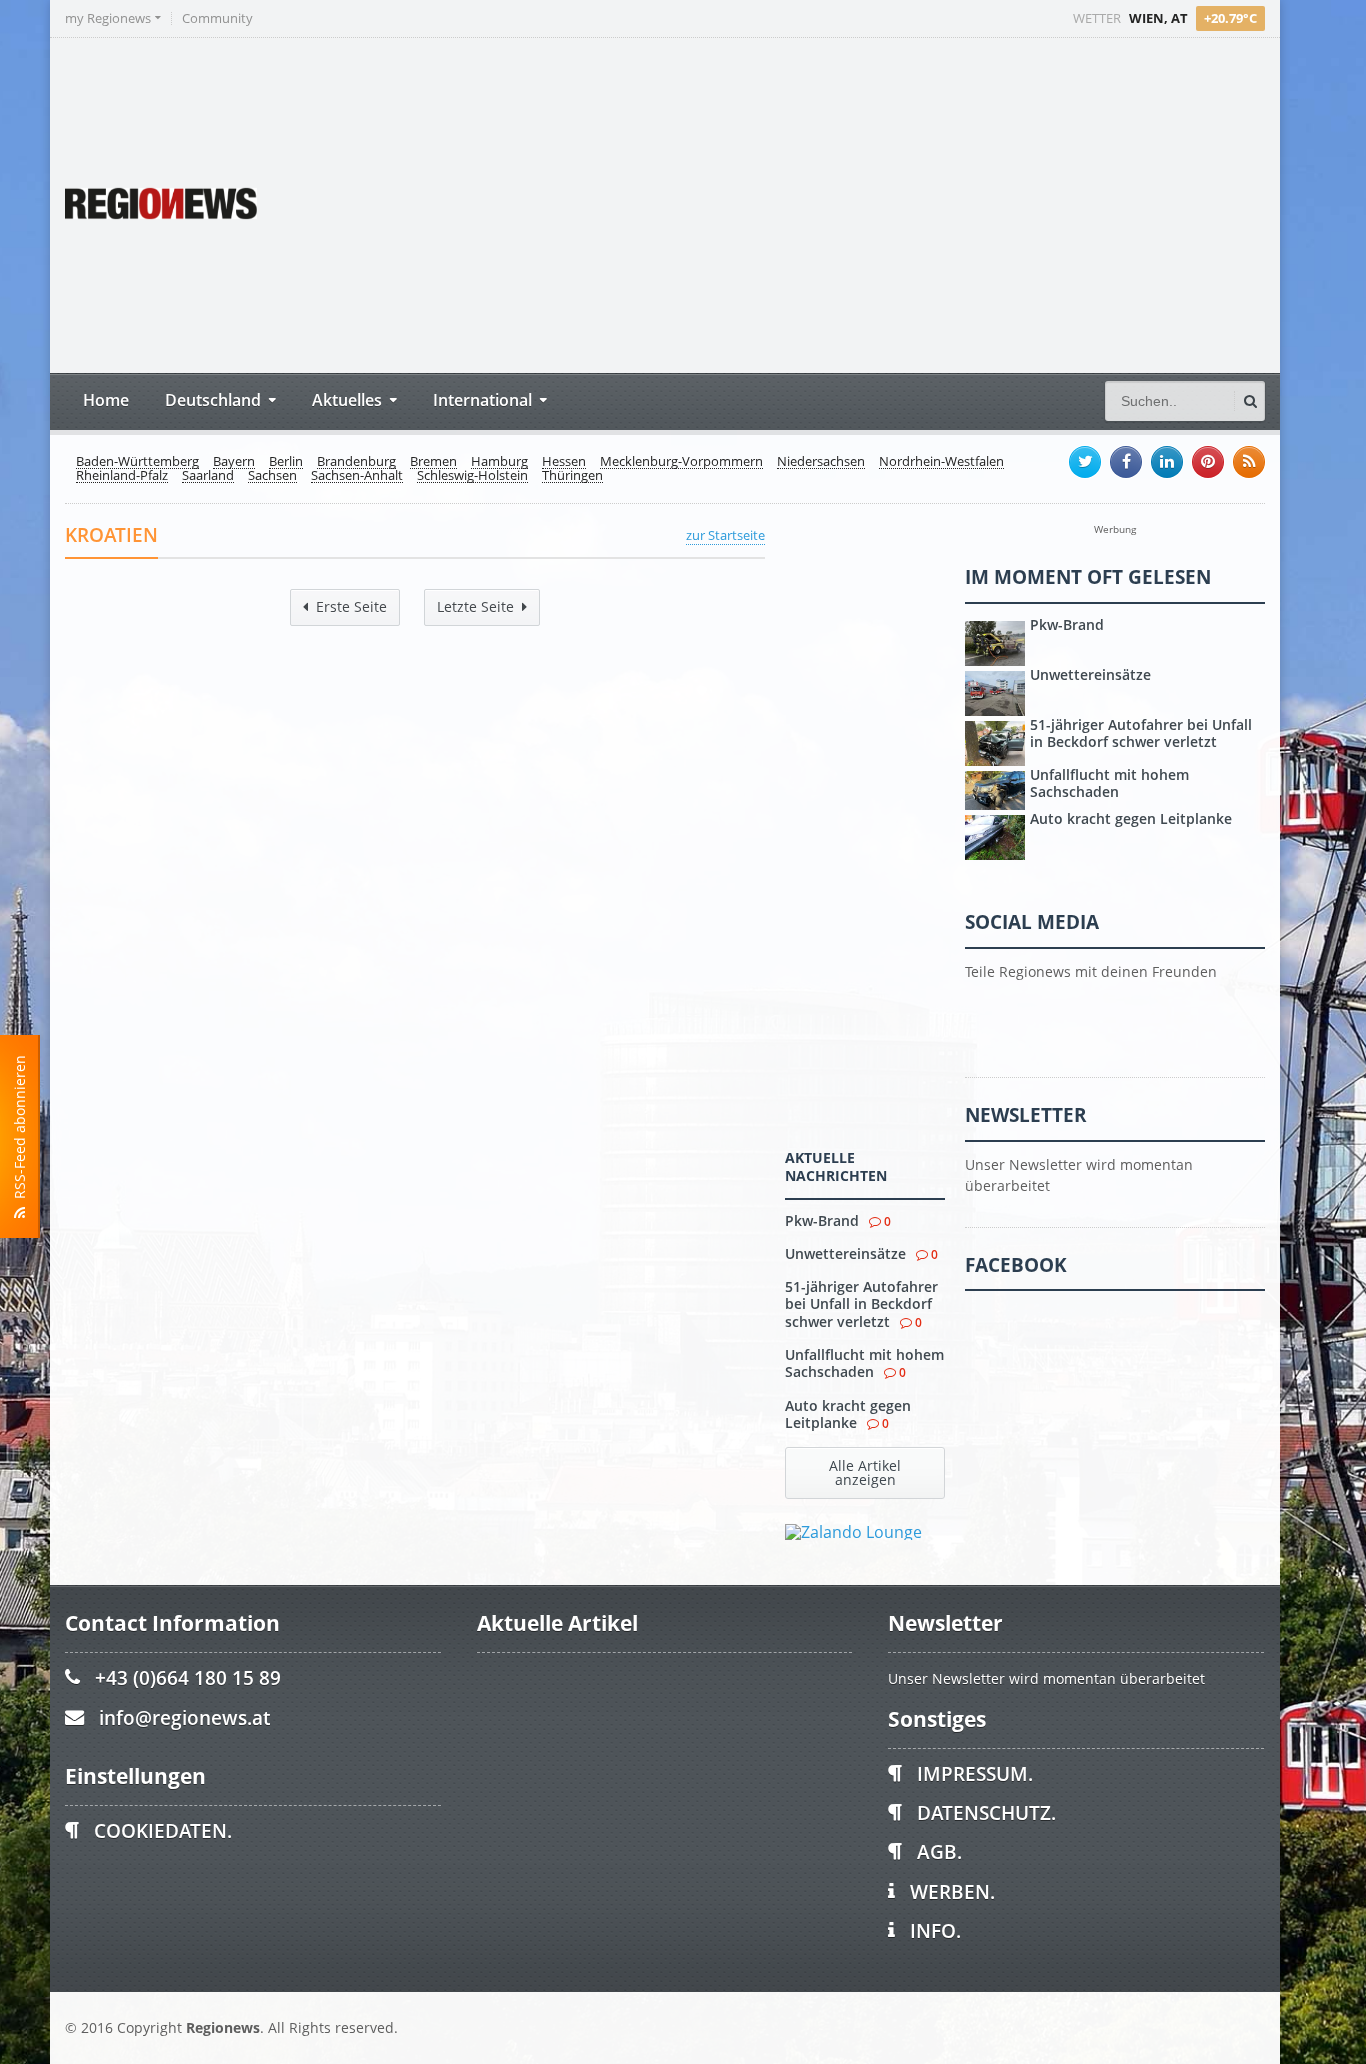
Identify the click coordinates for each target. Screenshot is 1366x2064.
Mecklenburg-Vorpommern (681, 462)
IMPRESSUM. (975, 1773)
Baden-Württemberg (137, 462)
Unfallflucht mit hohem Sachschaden (864, 1363)
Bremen (433, 462)
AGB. (939, 1851)
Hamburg (499, 462)
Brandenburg (356, 462)
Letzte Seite (475, 606)
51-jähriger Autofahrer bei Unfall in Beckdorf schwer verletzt (861, 1304)
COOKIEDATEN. (163, 1830)
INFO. (935, 1930)
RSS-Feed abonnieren (19, 1131)
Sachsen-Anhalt (357, 476)
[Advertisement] (890, 203)
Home (106, 399)
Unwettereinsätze (845, 1253)
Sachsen (272, 476)
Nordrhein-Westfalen (941, 462)
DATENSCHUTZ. (986, 1812)
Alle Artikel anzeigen (865, 1472)
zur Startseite (725, 535)
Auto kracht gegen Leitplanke (848, 1414)
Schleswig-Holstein (472, 476)
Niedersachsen (821, 462)
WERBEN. (952, 1891)
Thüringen (572, 476)
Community (217, 18)
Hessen (564, 462)
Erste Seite (351, 606)
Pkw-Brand (822, 1220)
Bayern (234, 462)
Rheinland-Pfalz (122, 476)
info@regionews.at (184, 1717)
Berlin (286, 462)
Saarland (208, 476)
